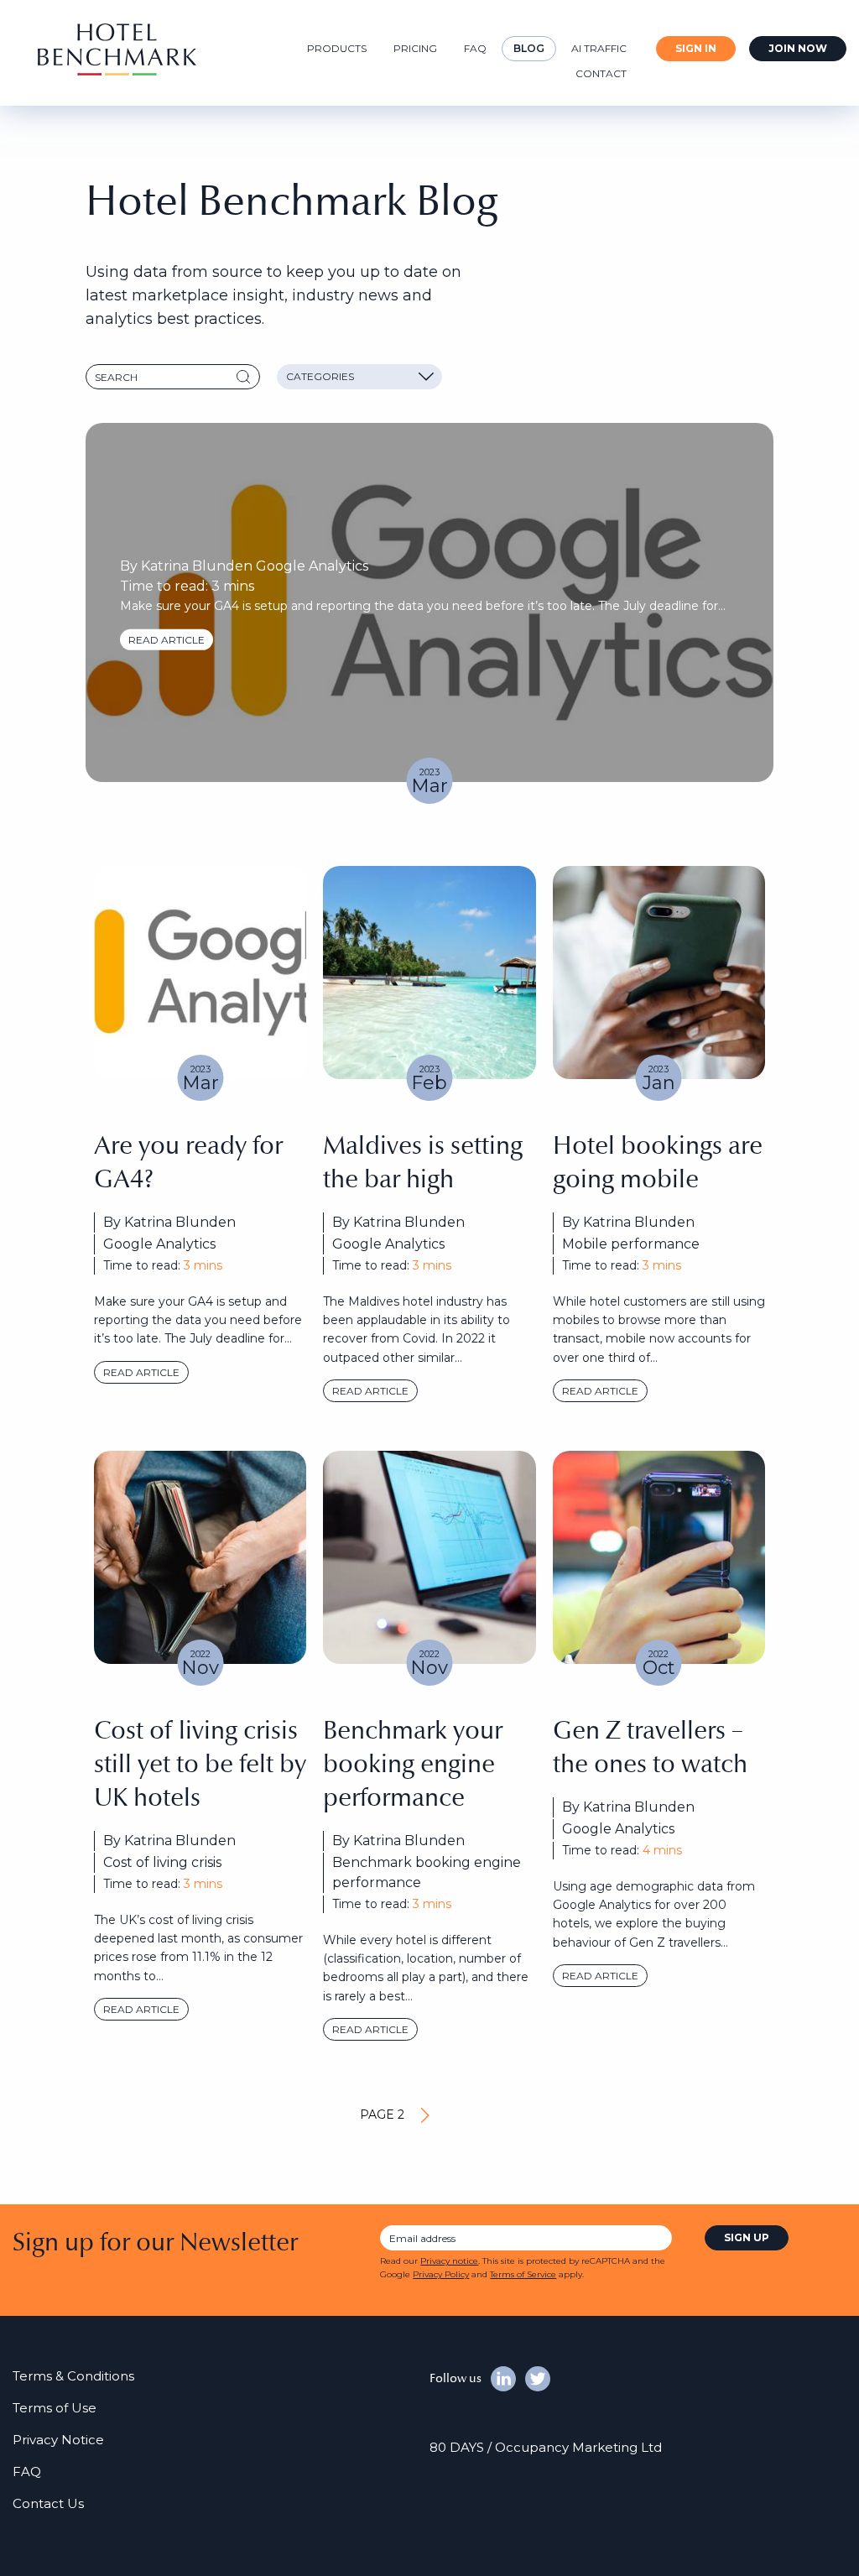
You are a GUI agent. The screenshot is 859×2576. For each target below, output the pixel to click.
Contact (601, 73)
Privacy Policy (441, 2274)
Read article (141, 1372)
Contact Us (48, 2503)
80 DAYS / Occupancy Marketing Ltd (546, 2447)
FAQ (475, 48)
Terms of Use (55, 2408)
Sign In (696, 48)
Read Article (600, 1391)
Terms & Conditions (73, 2376)
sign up (747, 2237)
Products (337, 48)
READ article (167, 639)
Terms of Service (523, 2274)
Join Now (798, 48)
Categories (320, 376)
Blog (529, 48)
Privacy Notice (58, 2440)
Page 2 (382, 2115)
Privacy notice (449, 2261)
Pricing (415, 48)
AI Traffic (599, 48)
